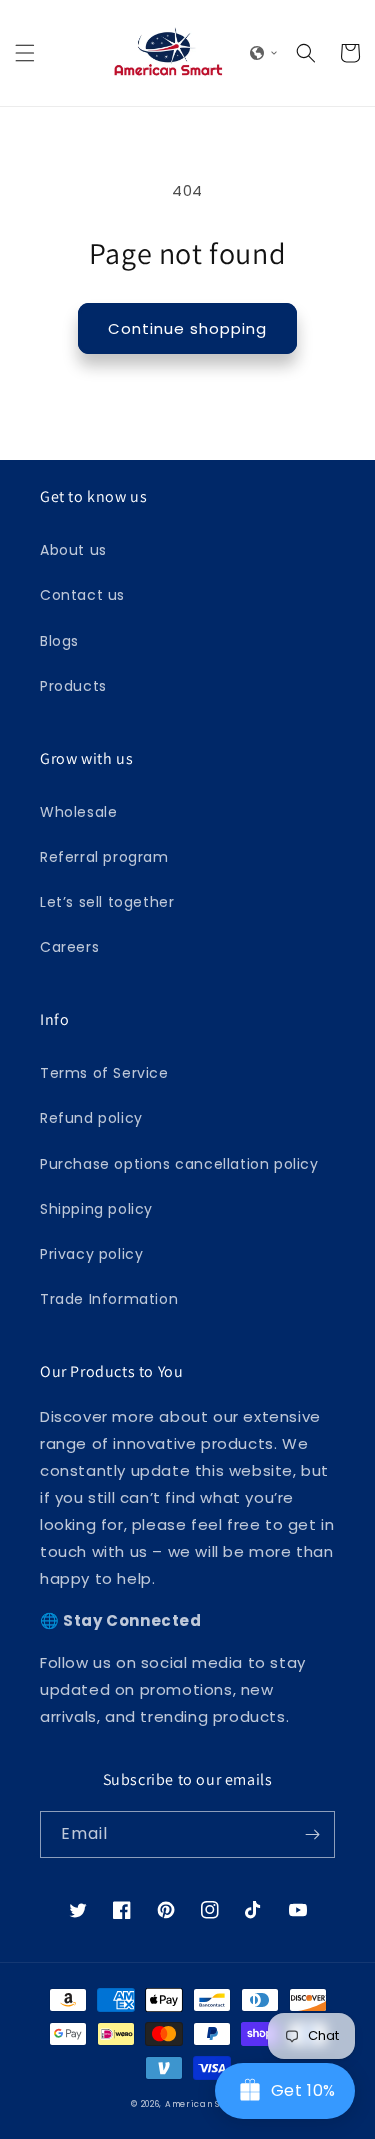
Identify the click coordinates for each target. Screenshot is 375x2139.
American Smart (204, 2104)
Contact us (82, 595)
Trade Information (109, 1299)
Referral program (104, 857)
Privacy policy (91, 1254)
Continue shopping (187, 328)
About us (73, 550)
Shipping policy (96, 1209)
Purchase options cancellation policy (179, 1164)
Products (73, 686)
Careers (69, 947)
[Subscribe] (312, 1834)
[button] (25, 53)
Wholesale (78, 812)
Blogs (59, 641)
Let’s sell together (107, 902)
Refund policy (91, 1118)
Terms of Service (104, 1073)
